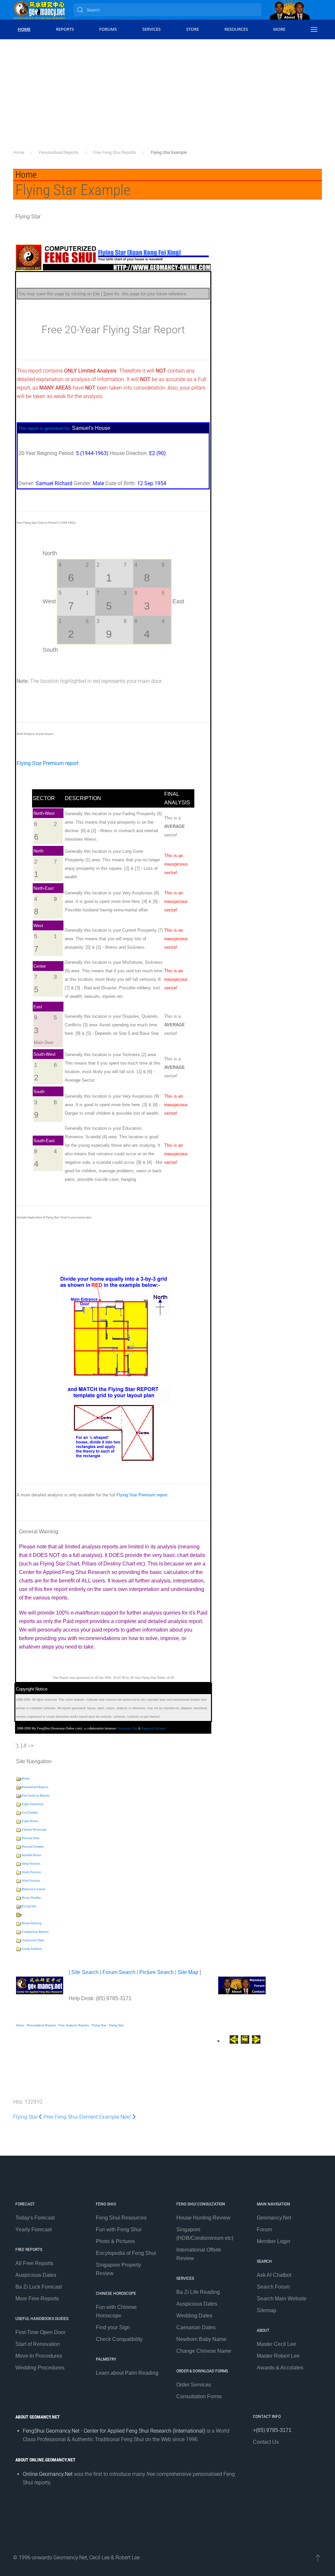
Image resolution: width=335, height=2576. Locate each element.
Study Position (31, 1872)
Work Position (31, 1881)
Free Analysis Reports (36, 1796)
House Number (31, 1898)
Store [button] (193, 29)
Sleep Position (31, 1864)
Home (26, 1779)
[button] (314, 29)
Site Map (188, 1972)
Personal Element (33, 1847)
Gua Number (30, 1813)
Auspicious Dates (33, 1940)
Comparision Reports (35, 1932)
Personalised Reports (35, 1787)
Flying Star (29, 1906)
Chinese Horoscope (34, 1830)
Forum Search (119, 1972)
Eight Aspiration (33, 1804)
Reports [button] (65, 29)
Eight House (30, 1821)
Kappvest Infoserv (154, 1728)
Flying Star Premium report (48, 763)
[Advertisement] (167, 100)
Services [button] (151, 29)
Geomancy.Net (127, 1728)
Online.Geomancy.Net (48, 2474)
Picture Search (157, 1972)
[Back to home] (39, 10)
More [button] (279, 29)
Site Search (85, 1972)
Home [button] (24, 29)
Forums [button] (108, 29)
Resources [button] (236, 29)
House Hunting (32, 1923)
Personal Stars (31, 1838)
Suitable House (32, 1855)
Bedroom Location (34, 1889)
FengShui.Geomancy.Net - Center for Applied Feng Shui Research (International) (114, 2431)
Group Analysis (32, 1949)
